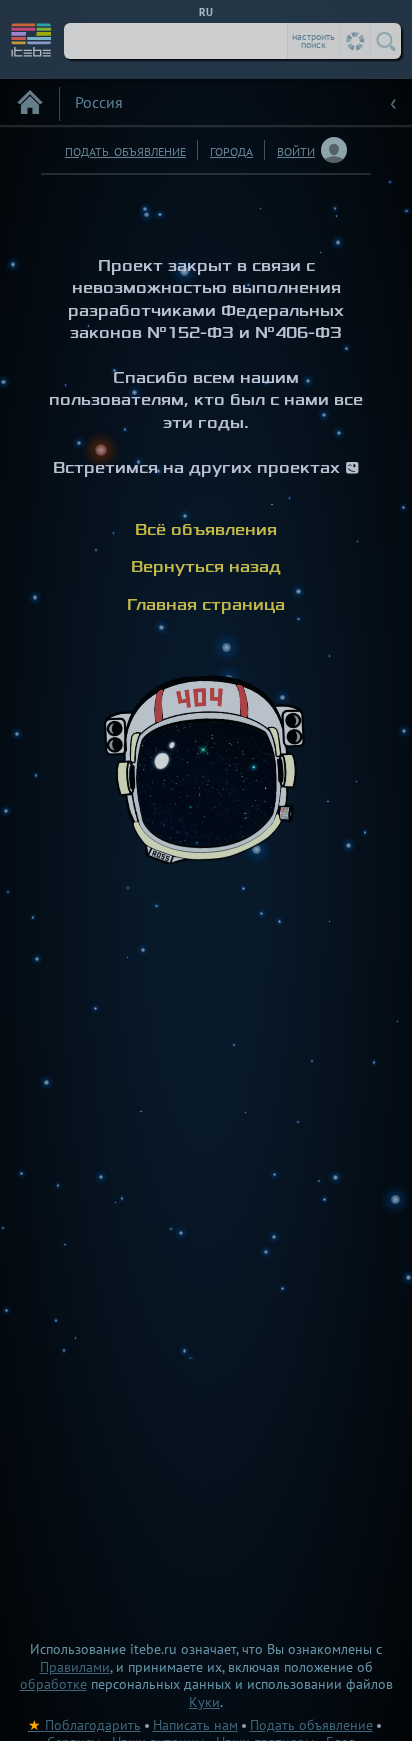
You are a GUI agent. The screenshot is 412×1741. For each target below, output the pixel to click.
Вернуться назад (206, 566)
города (231, 149)
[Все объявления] (30, 102)
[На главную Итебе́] (32, 38)
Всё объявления (206, 529)
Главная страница (206, 604)
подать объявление (125, 149)
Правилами (75, 1667)
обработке (53, 1684)
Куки (204, 1702)
